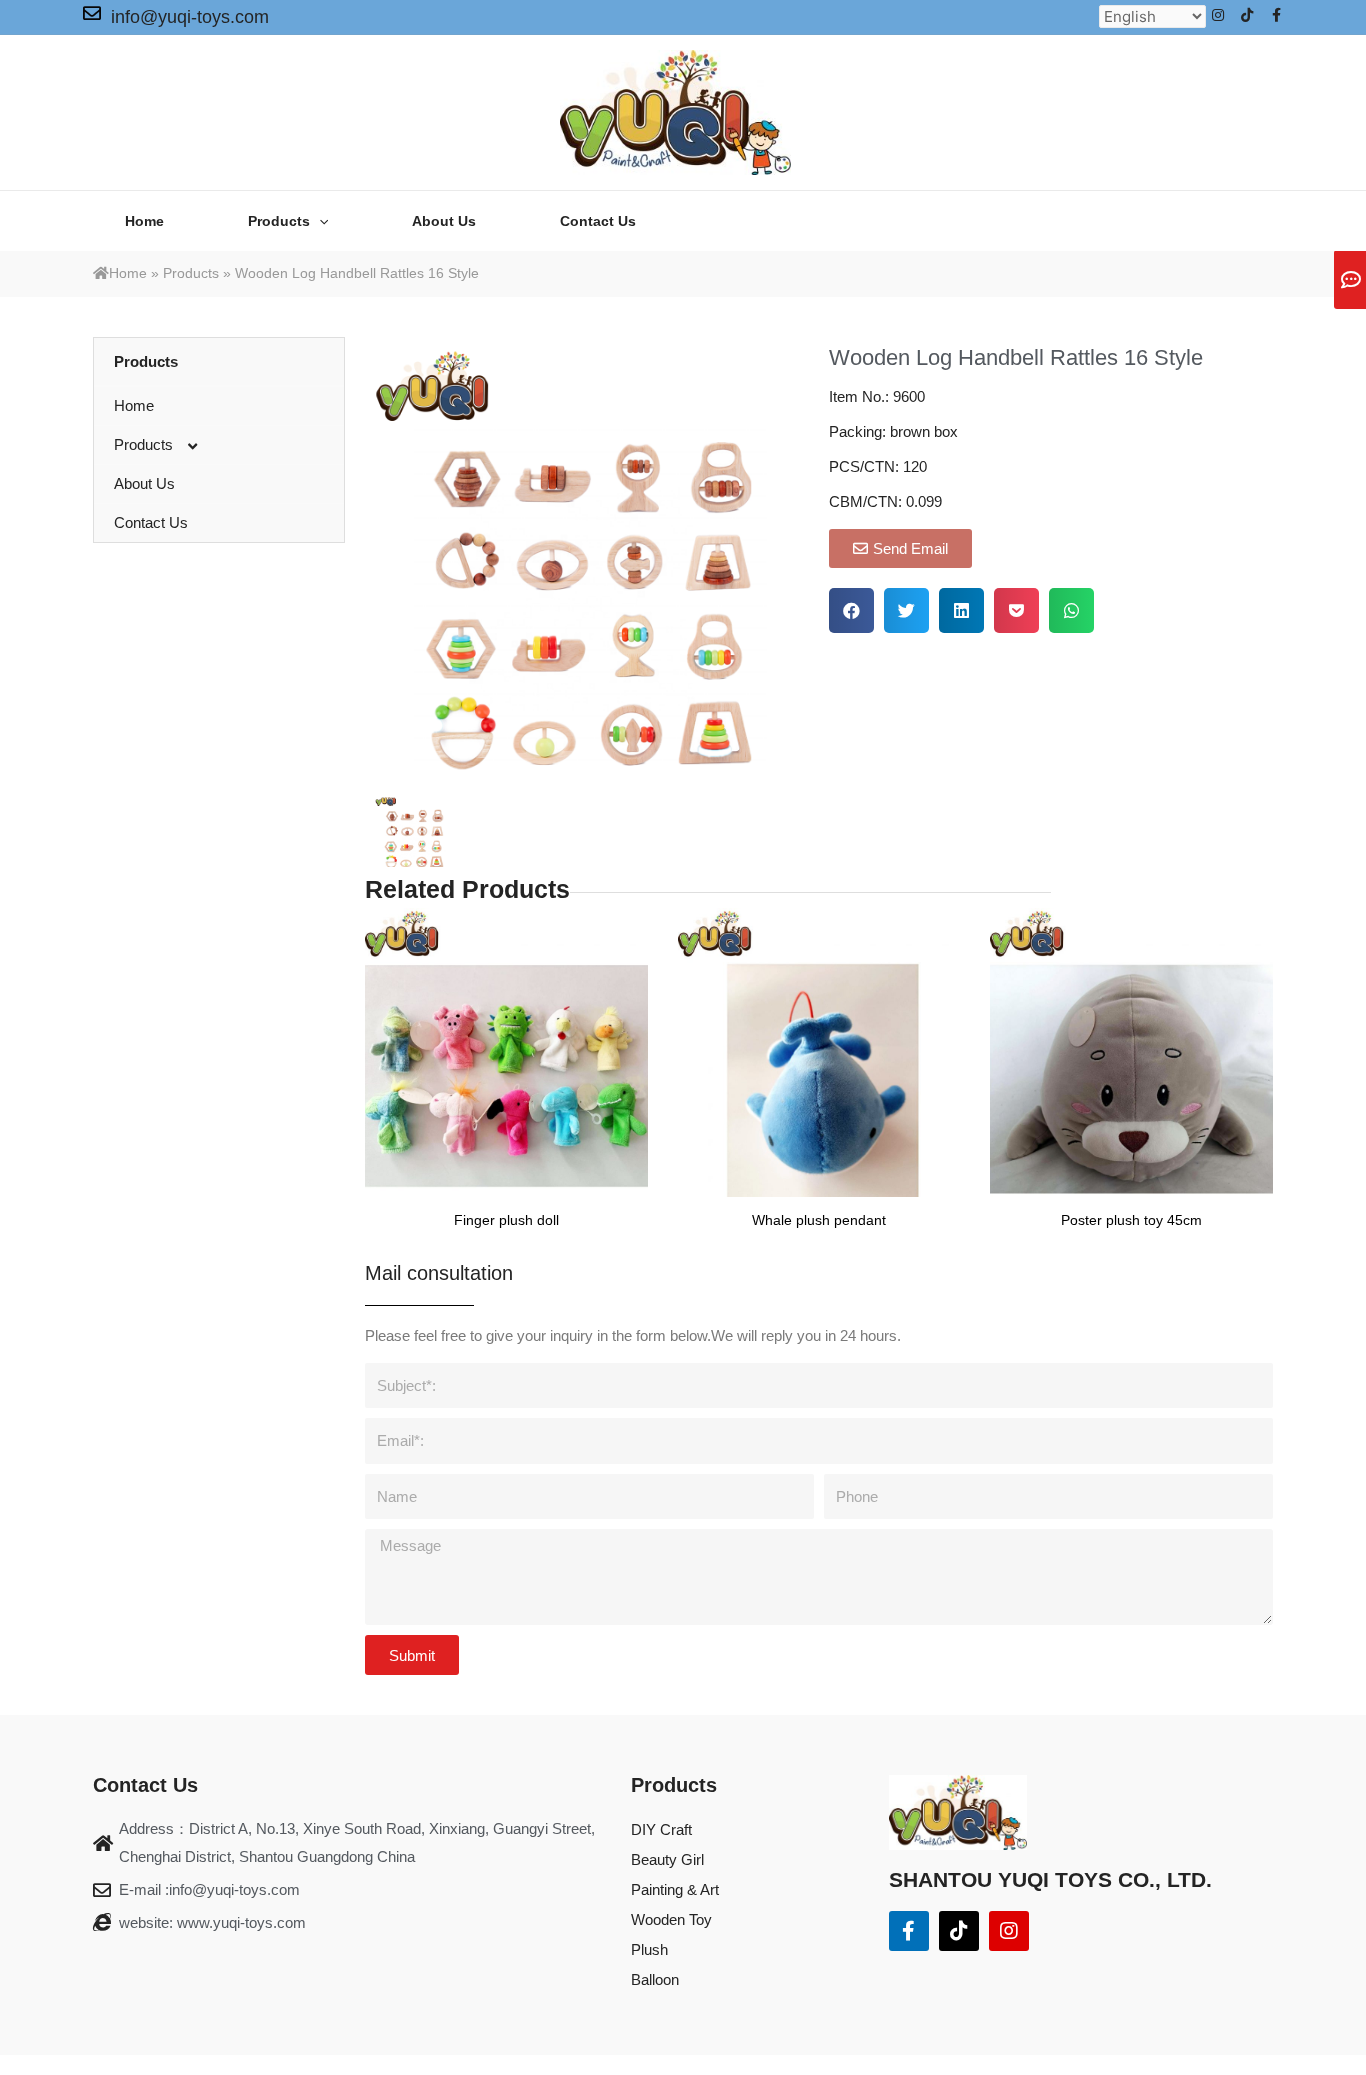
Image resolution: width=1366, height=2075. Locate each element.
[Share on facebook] (851, 610)
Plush (649, 1949)
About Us (144, 483)
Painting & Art (675, 1889)
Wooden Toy (671, 1919)
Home (128, 273)
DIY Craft (661, 1829)
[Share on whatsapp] (1071, 610)
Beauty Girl (667, 1859)
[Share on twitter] (906, 610)
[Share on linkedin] (961, 610)
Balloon (655, 1979)
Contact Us (151, 522)
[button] (900, 548)
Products (191, 273)
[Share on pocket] (1016, 610)
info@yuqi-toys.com (190, 17)
